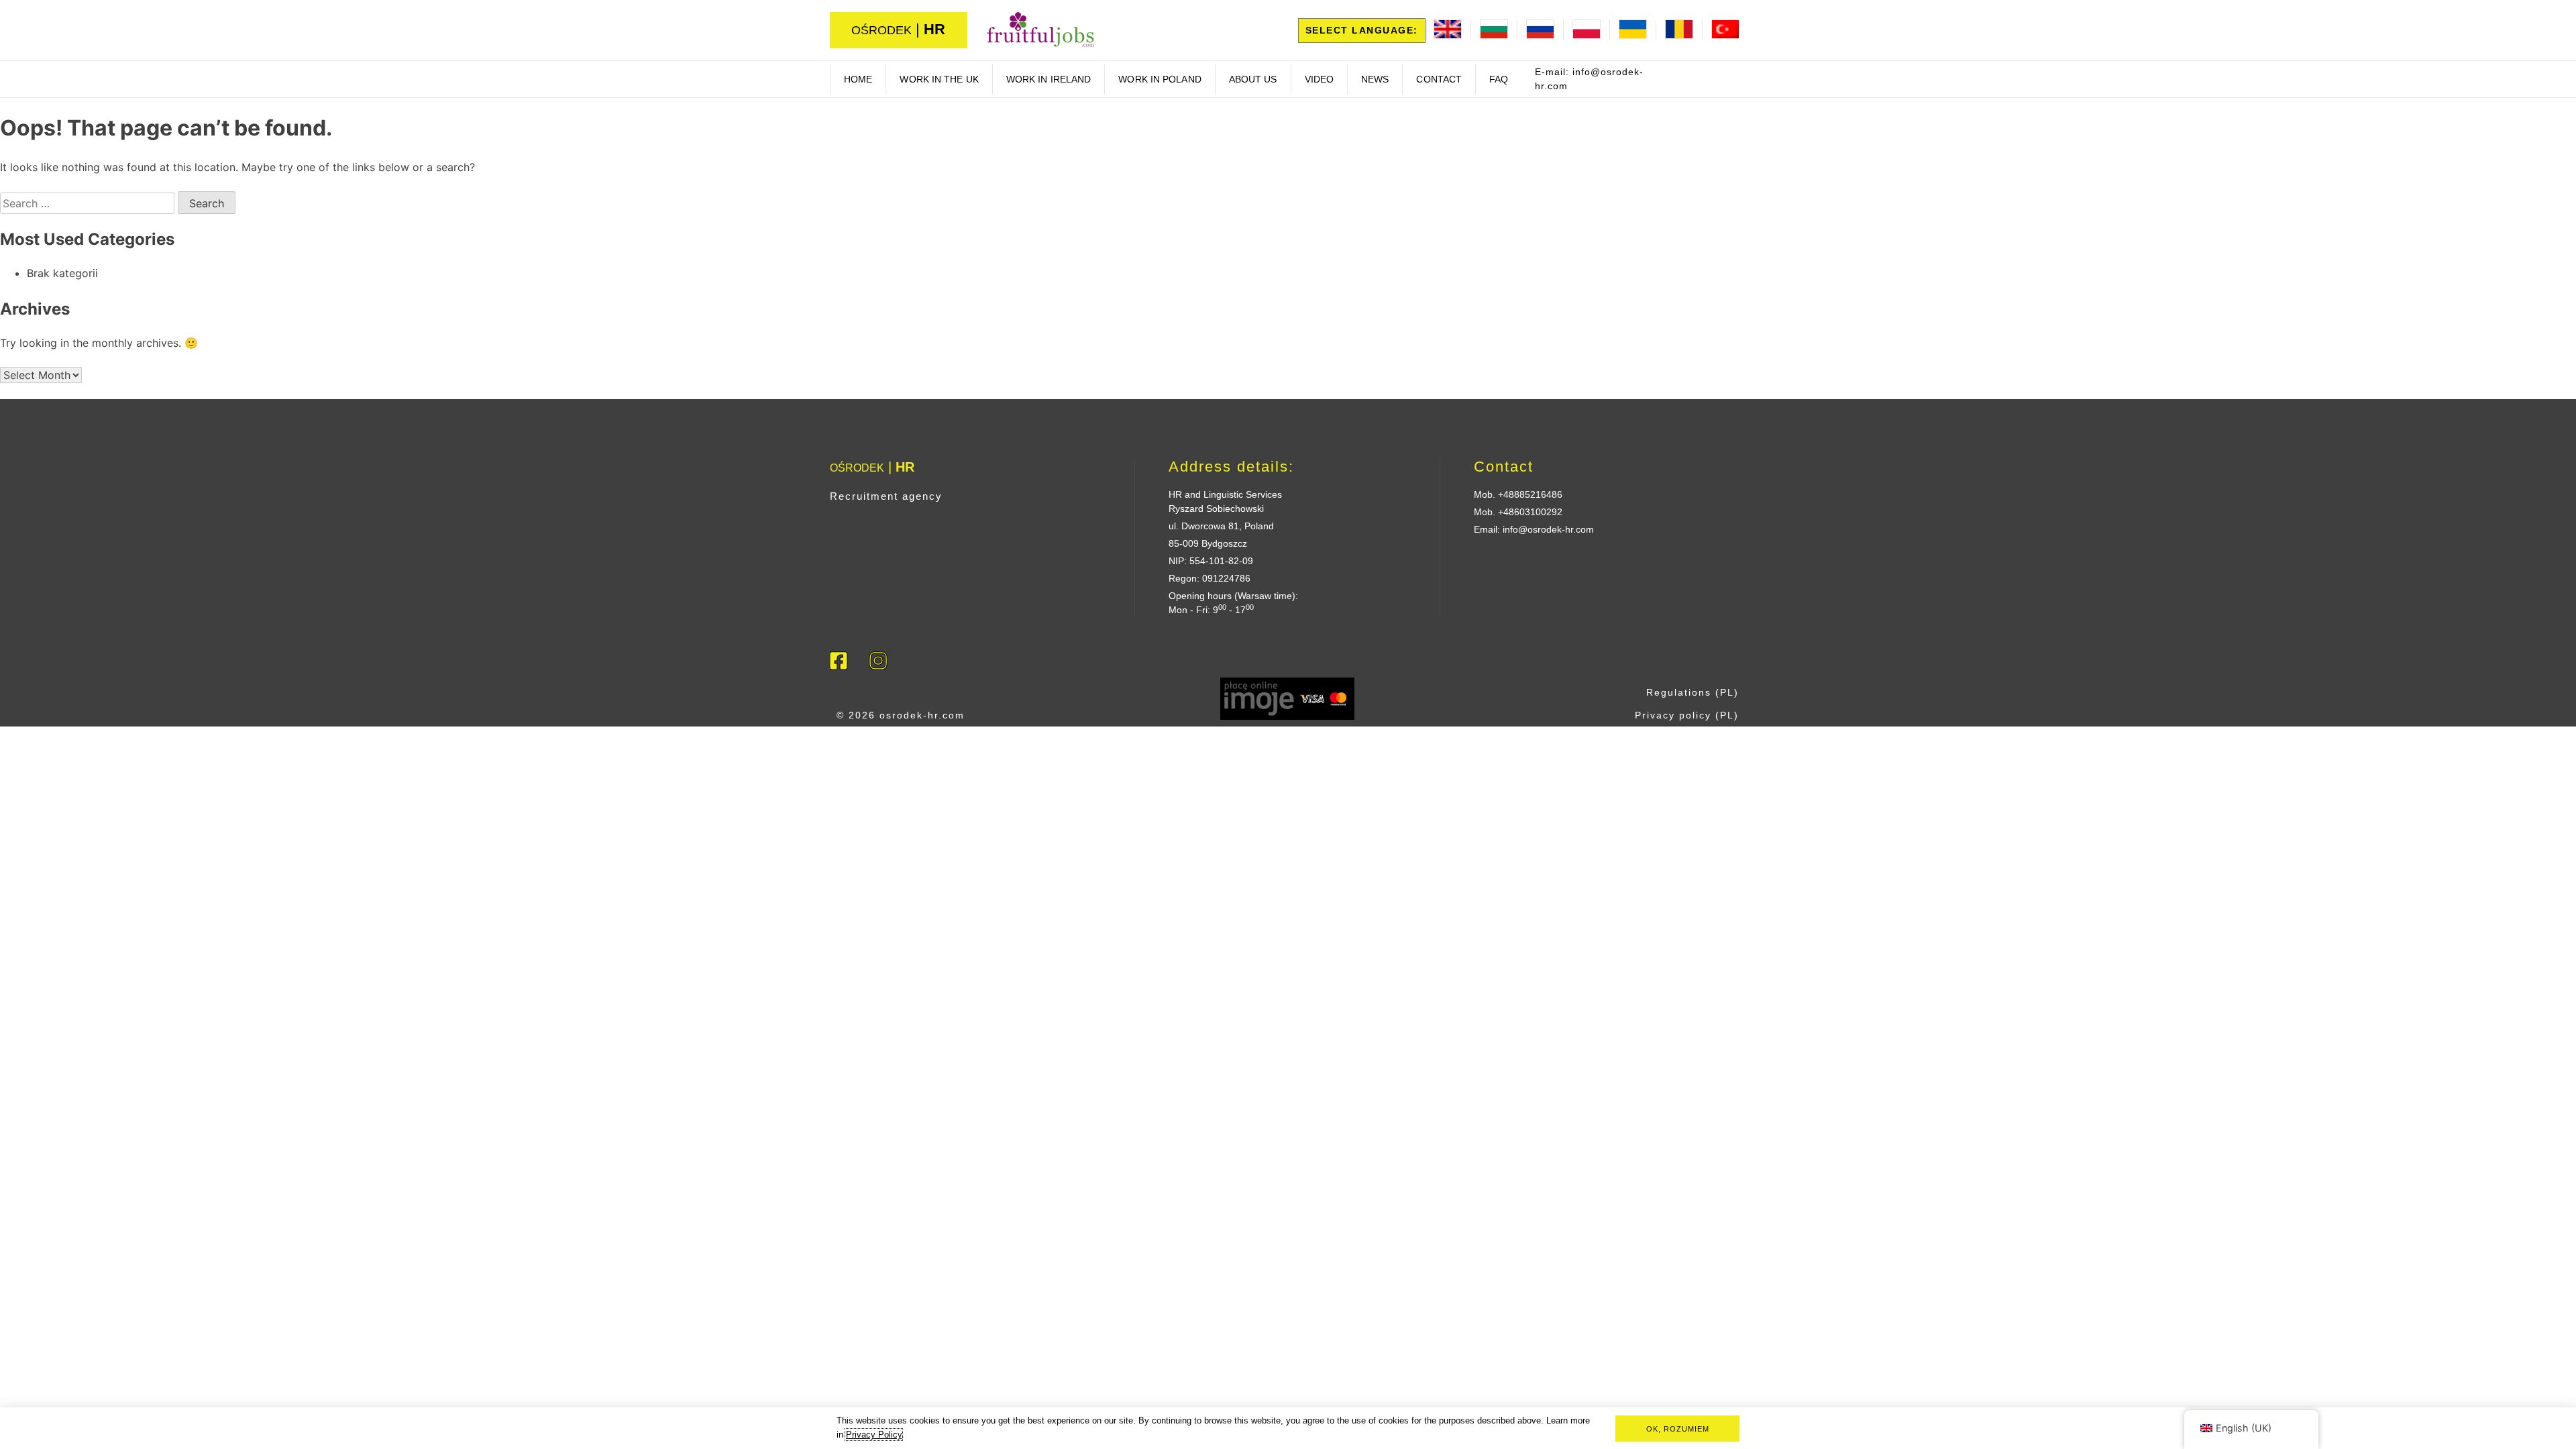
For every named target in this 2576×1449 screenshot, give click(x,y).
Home (858, 79)
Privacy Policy (874, 1435)
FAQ (1499, 79)
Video (1320, 79)
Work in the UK (939, 79)
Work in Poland (1160, 79)
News (1375, 79)
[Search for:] (89, 203)
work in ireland (1049, 79)
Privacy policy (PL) (1687, 715)
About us (1253, 79)
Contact (1439, 79)
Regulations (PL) (1693, 692)
